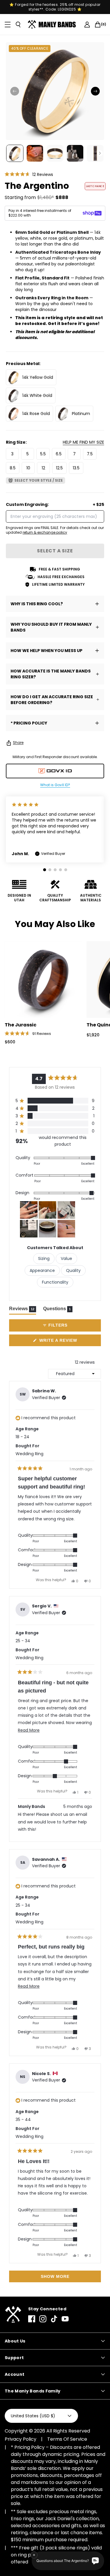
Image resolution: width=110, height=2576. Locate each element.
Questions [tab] (58, 1310)
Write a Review (68, 1342)
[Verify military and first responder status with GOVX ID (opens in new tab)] (55, 771)
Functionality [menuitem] (55, 1282)
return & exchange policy (45, 532)
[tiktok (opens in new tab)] (54, 2319)
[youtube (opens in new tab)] (65, 2319)
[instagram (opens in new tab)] (43, 2319)
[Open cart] (98, 25)
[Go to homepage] (53, 25)
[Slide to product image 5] (95, 153)
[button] (29, 174)
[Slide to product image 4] (75, 153)
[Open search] (18, 25)
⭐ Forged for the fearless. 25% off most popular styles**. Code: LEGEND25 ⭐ (55, 7)
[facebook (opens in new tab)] (32, 2319)
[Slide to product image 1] (15, 153)
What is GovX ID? (55, 785)
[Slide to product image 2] (35, 153)
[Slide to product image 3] (55, 153)
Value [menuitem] (66, 1258)
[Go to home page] (13, 2315)
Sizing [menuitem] (44, 1258)
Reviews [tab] (23, 1310)
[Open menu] (8, 25)
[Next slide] (95, 91)
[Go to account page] (87, 25)
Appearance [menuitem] (42, 1270)
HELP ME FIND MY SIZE (83, 442)
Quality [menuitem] (73, 1270)
